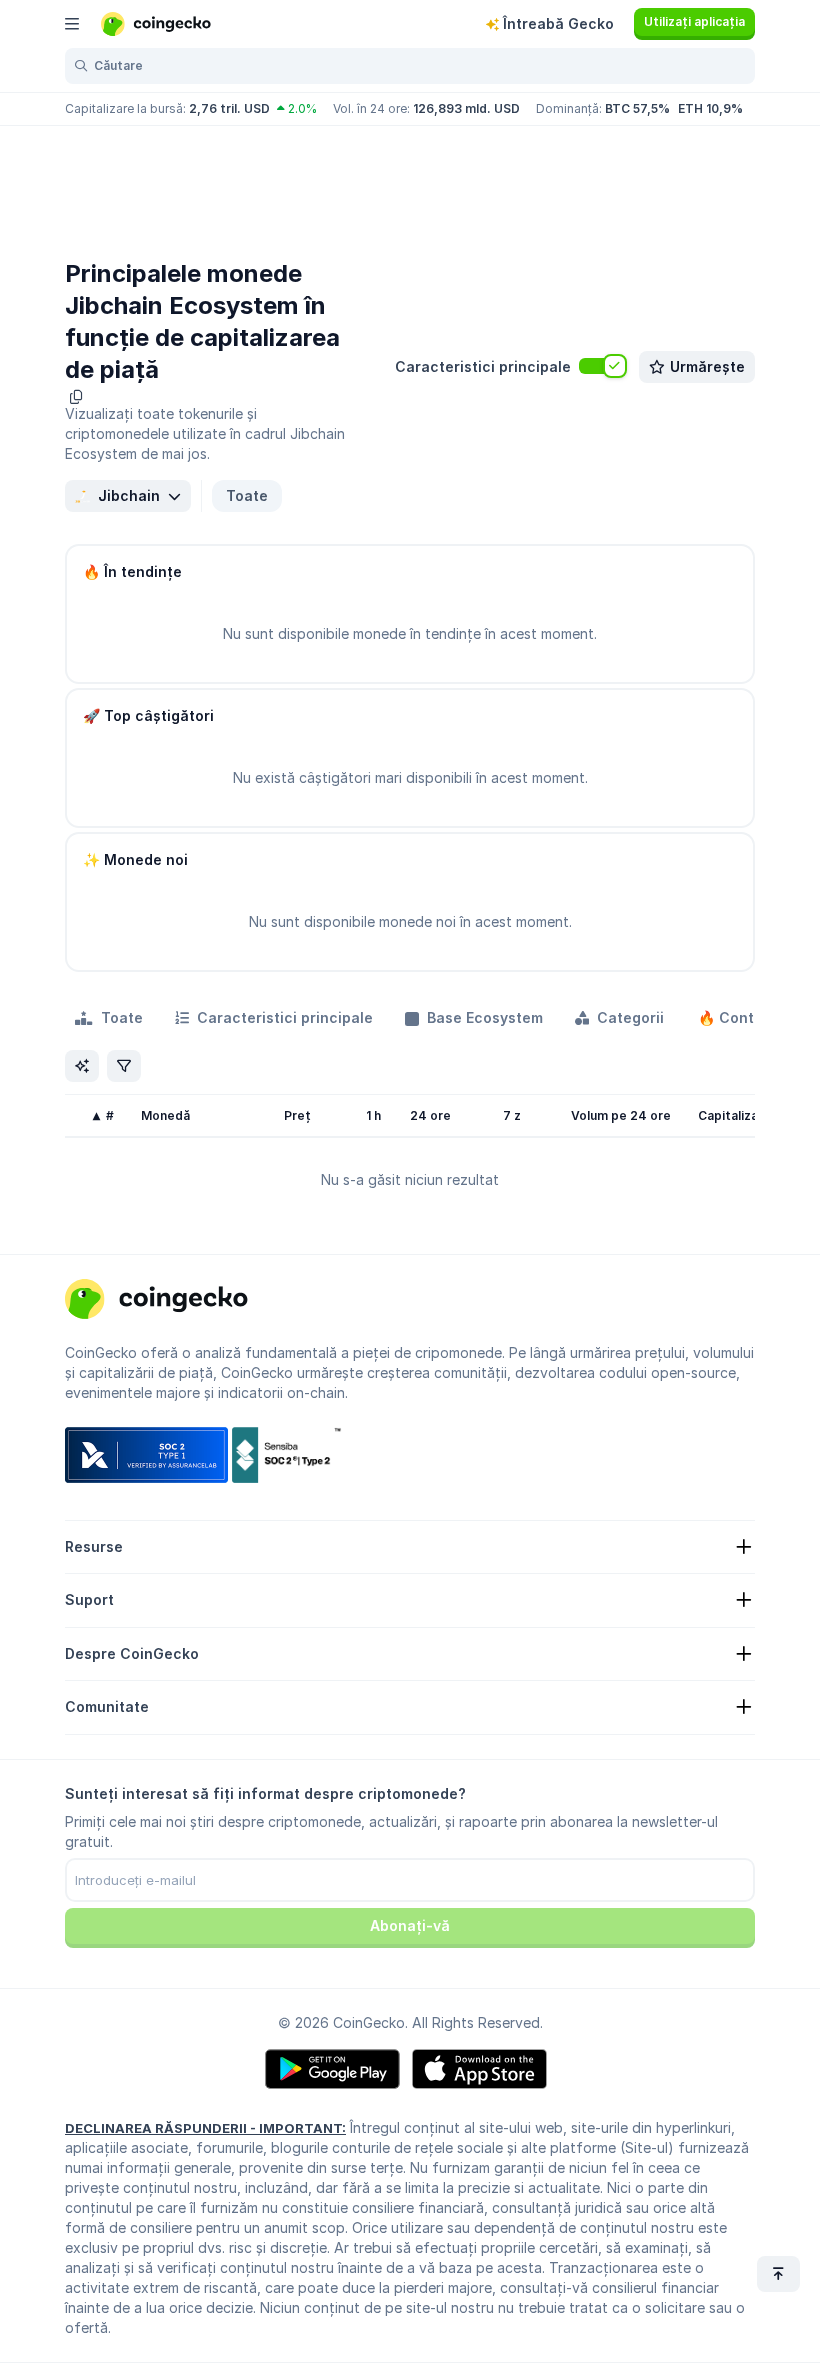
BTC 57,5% (637, 108)
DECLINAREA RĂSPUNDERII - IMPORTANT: (205, 2128)
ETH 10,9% (710, 108)
